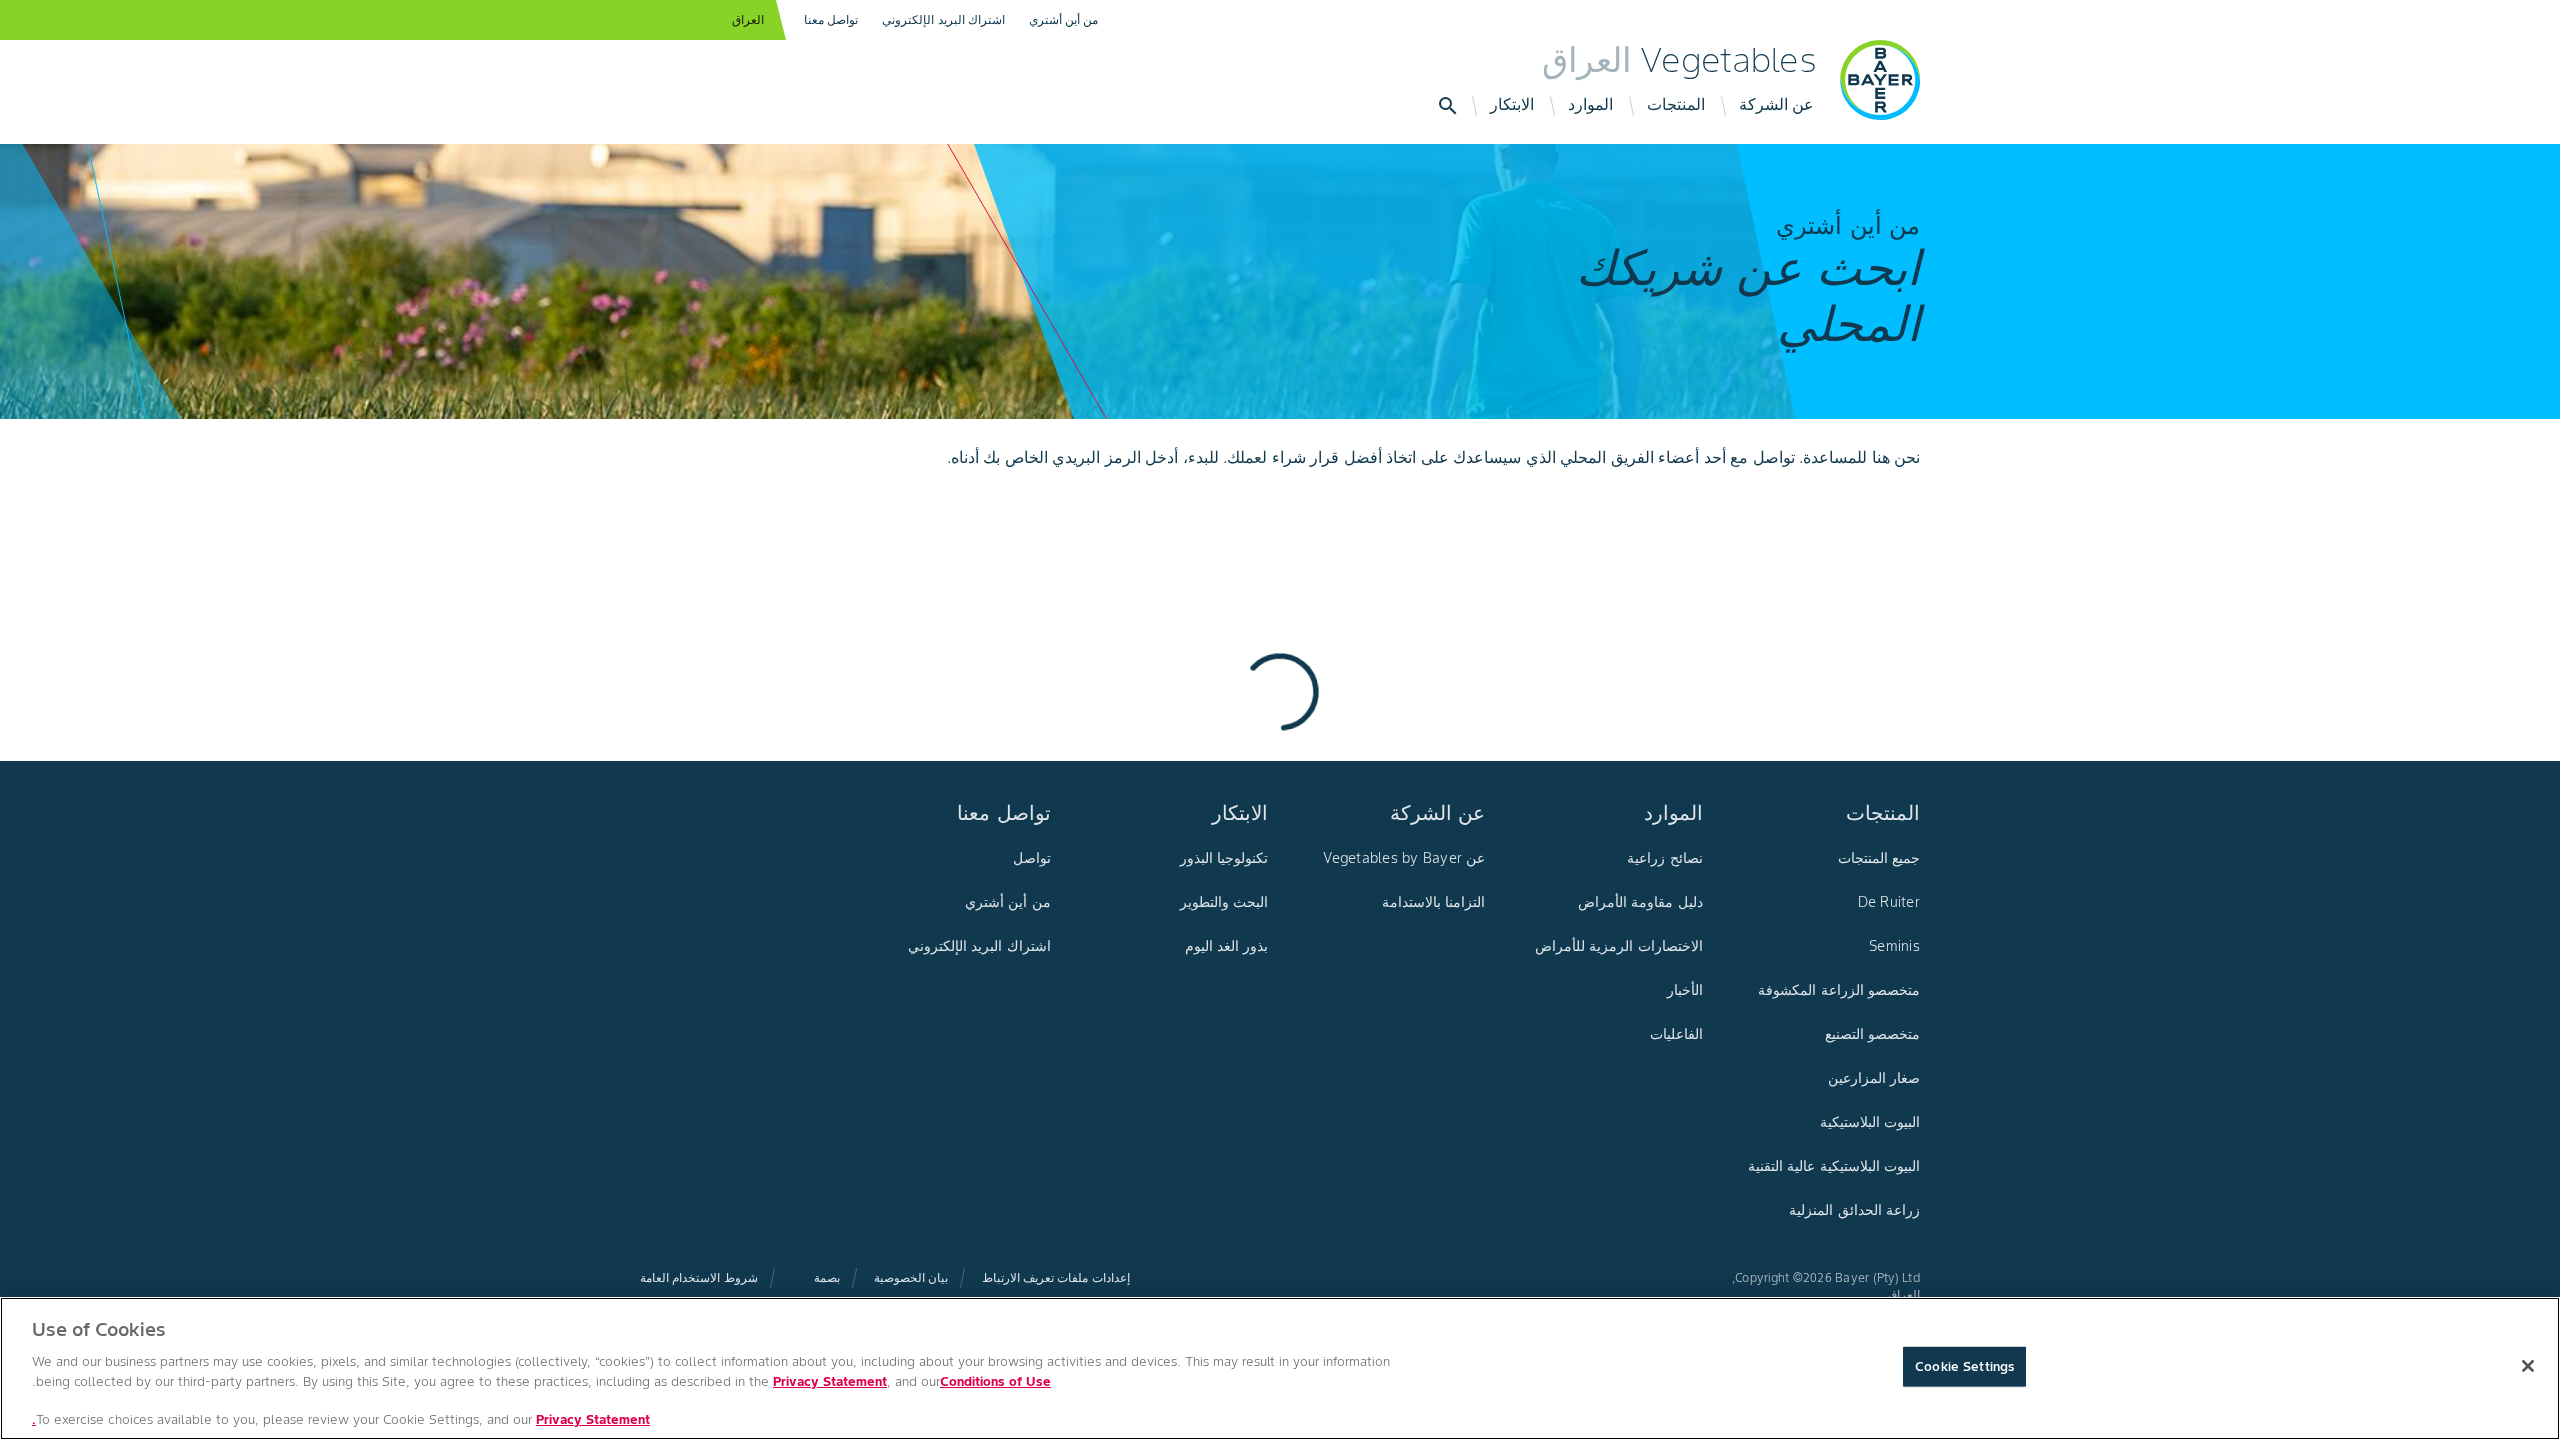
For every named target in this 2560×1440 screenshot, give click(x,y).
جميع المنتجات (1879, 858)
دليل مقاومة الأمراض (1640, 902)
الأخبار (1685, 990)
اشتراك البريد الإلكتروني (943, 19)
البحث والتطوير (1224, 902)
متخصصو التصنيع (1872, 1034)
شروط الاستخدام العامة (699, 1277)
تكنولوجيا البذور (1224, 858)
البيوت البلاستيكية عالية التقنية (1834, 1166)
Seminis (1894, 946)
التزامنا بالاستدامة (1433, 902)
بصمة (827, 1277)
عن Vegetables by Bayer (1404, 858)
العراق (748, 19)
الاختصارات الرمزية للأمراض (1619, 946)
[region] (1280, 1368)
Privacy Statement (830, 1380)
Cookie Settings (1964, 1366)
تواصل (1032, 858)
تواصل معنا (831, 19)
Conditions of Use (995, 1380)
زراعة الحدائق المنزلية (1854, 1210)
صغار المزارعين (1874, 1078)
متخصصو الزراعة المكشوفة (1839, 990)
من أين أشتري (1064, 19)
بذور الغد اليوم (1227, 946)
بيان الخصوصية (911, 1277)
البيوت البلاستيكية (1870, 1122)
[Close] (2528, 1366)
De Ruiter (1889, 902)
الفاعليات (1676, 1034)
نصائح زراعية (1664, 858)
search (1448, 106)
